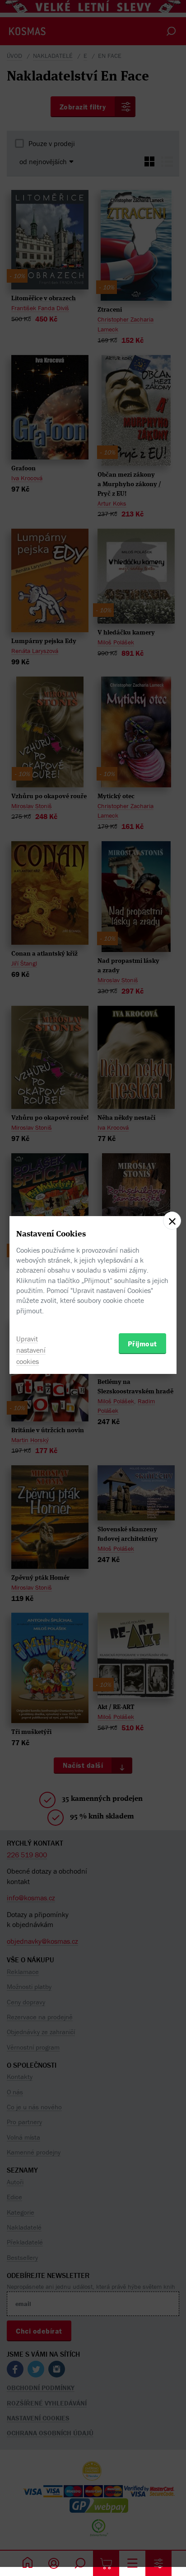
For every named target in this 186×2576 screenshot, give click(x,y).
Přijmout (142, 1344)
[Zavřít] (172, 1221)
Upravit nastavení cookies (31, 1350)
